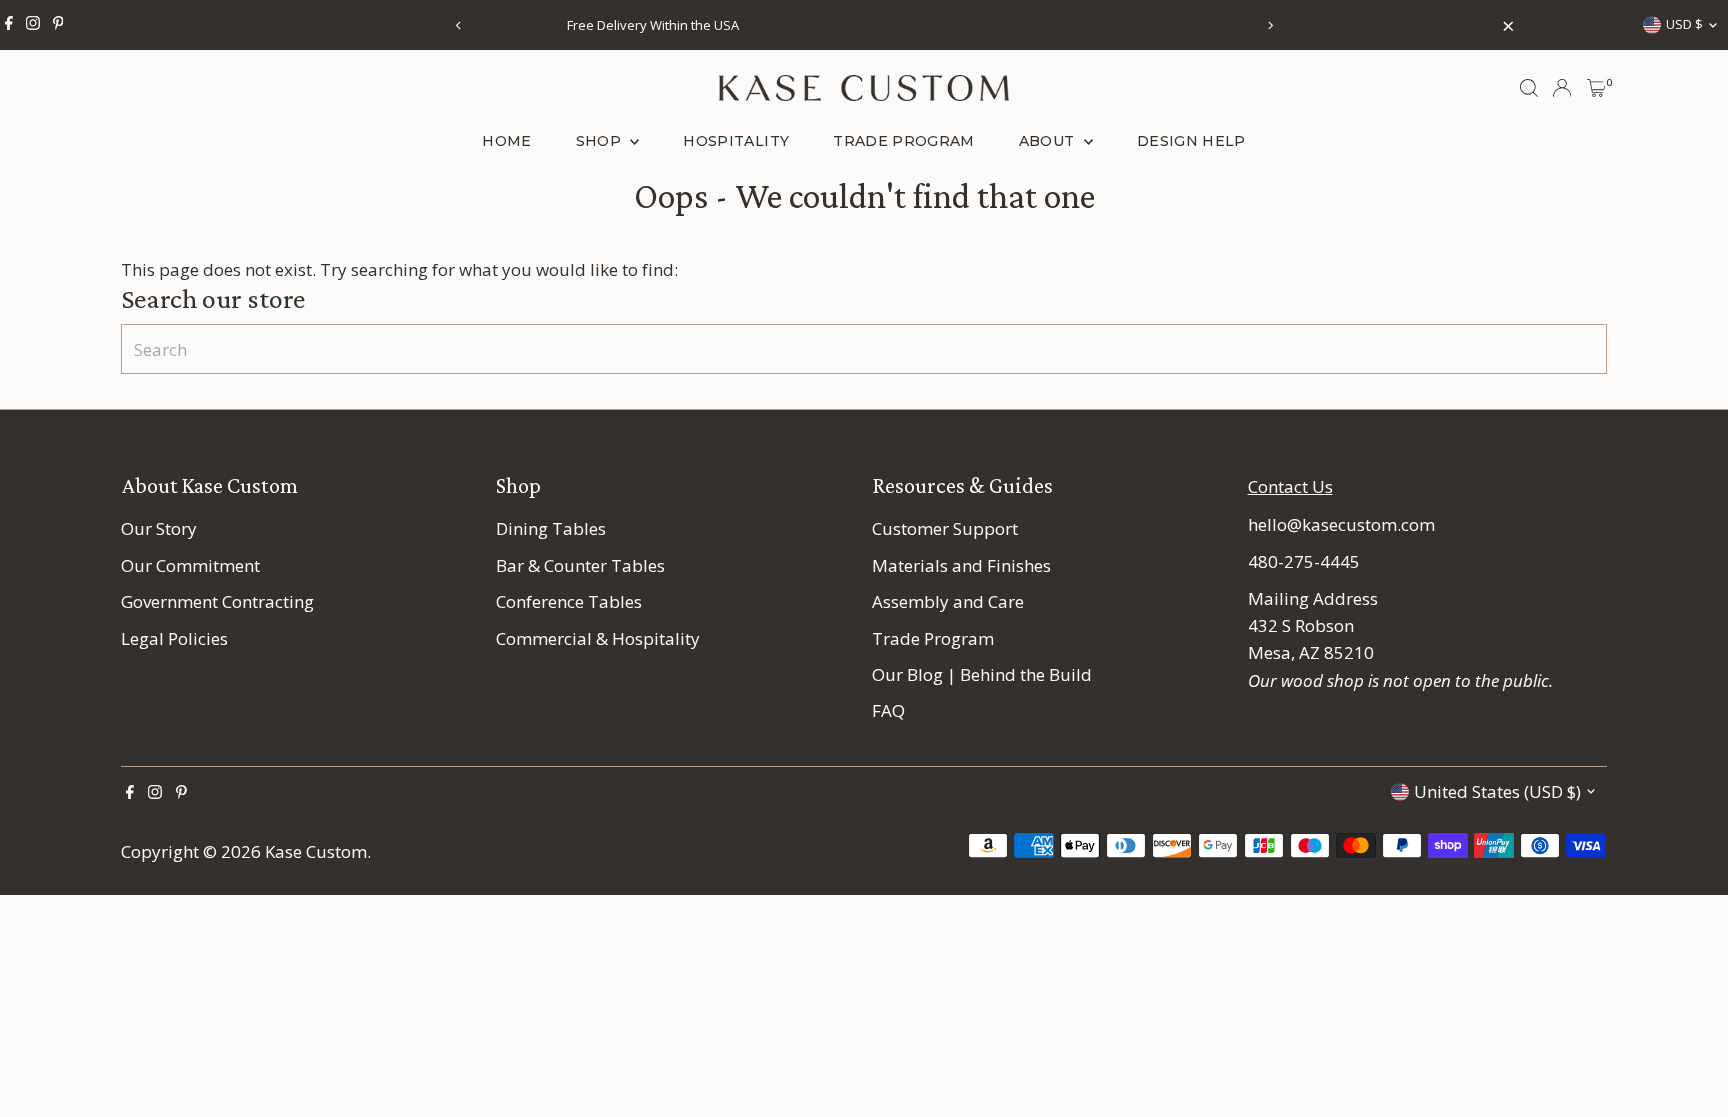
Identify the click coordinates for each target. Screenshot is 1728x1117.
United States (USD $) (1497, 791)
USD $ (1684, 24)
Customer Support (945, 528)
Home (506, 141)
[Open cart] (1596, 88)
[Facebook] (9, 25)
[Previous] (458, 25)
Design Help (1191, 141)
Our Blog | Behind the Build (982, 674)
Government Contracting (217, 601)
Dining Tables (551, 528)
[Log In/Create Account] (1562, 88)
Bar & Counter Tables (580, 565)
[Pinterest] (58, 25)
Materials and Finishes (961, 565)
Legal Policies (174, 638)
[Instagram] (33, 25)
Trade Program (904, 141)
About (1049, 141)
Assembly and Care (948, 601)
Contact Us (1290, 486)
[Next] (1269, 25)
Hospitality (736, 141)
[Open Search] (1529, 88)
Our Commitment (190, 565)
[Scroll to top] (1688, 1062)
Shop (601, 141)
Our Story (159, 528)
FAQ (888, 710)
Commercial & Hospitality (598, 638)
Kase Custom (316, 851)
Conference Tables (569, 601)
